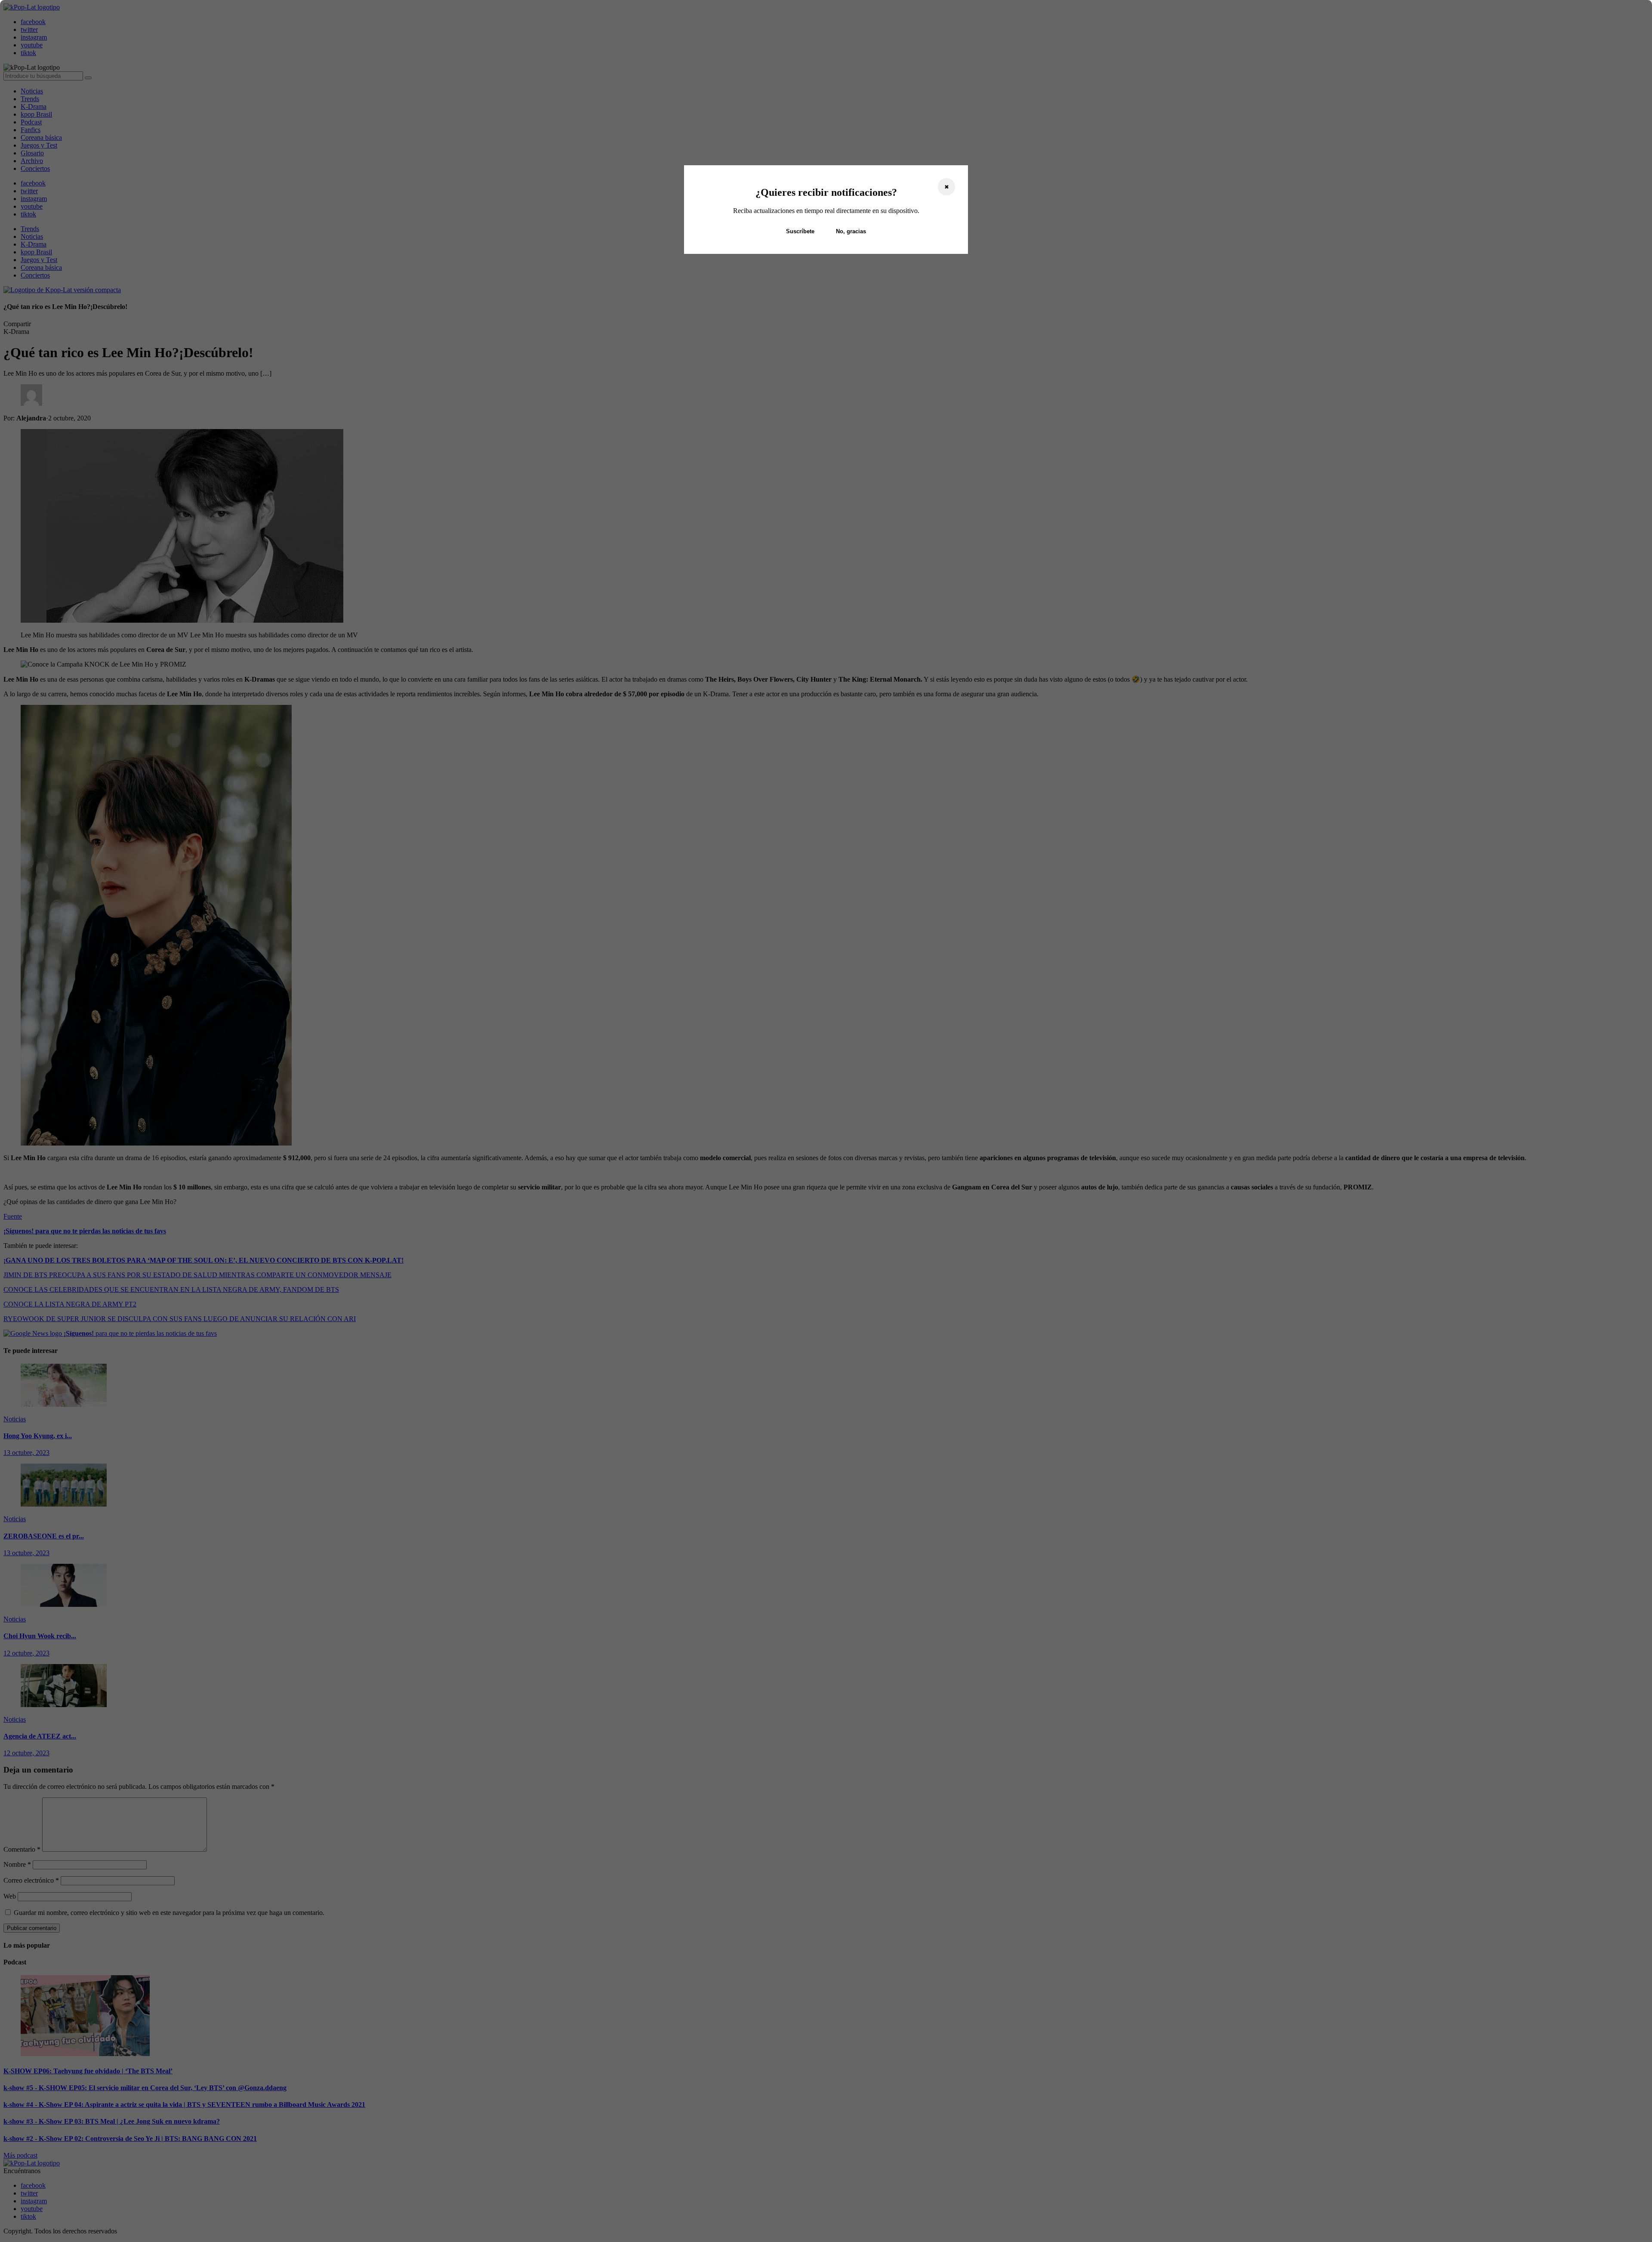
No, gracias (851, 231)
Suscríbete (800, 231)
